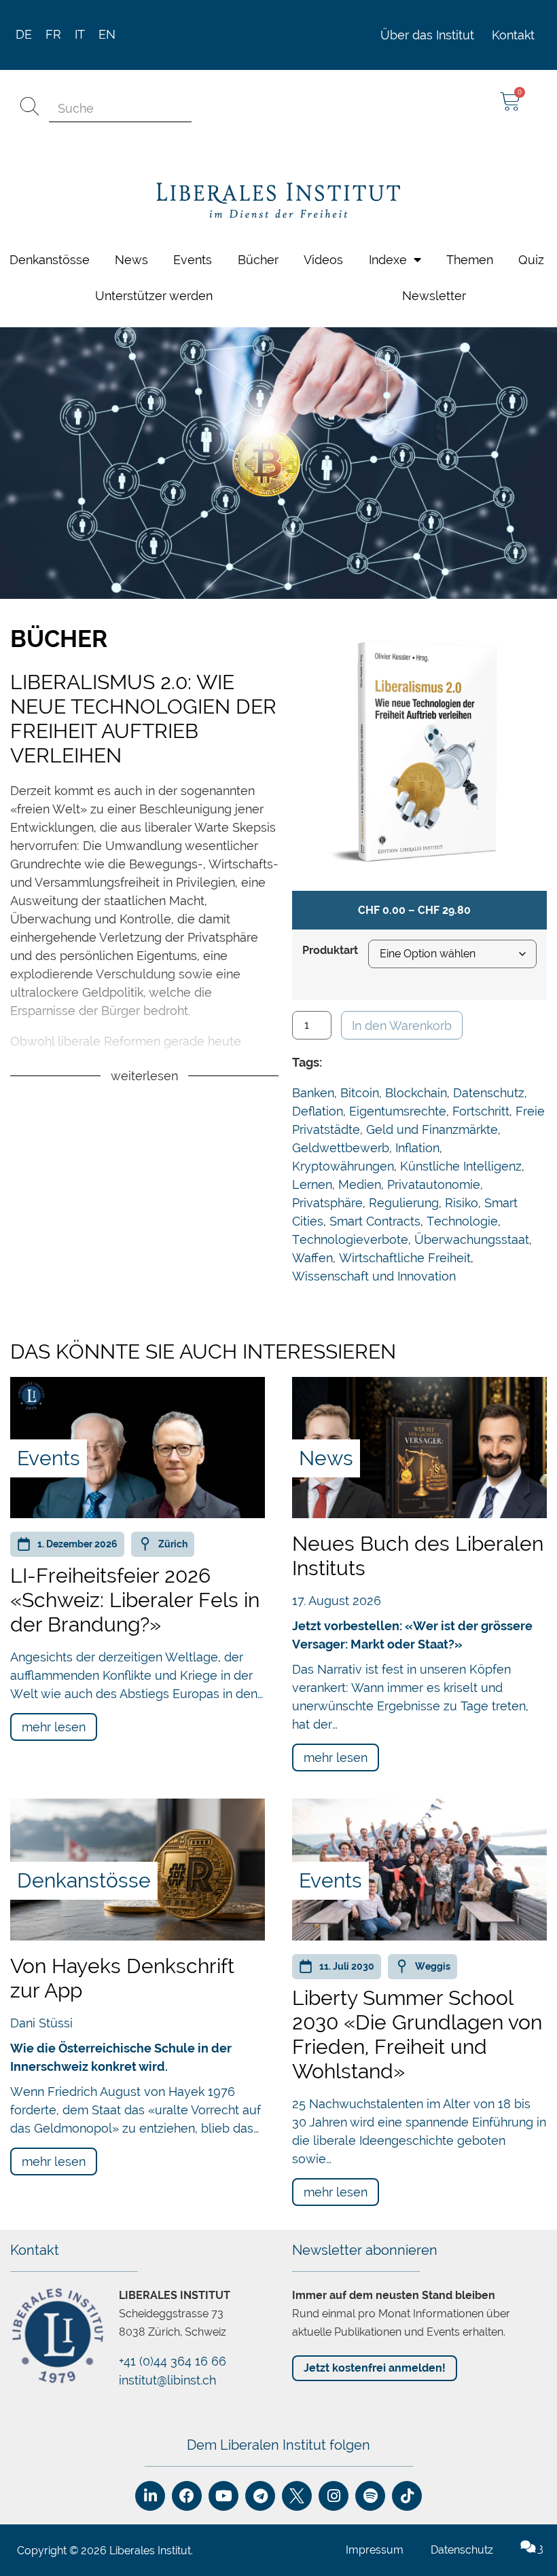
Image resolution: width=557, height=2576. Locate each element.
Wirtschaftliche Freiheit (405, 1258)
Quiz (531, 260)
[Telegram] (260, 2496)
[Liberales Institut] (278, 201)
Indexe (388, 260)
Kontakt (513, 35)
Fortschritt (481, 1111)
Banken (313, 1093)
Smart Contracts (375, 1221)
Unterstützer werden (154, 296)
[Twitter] (297, 2496)
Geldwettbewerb (341, 1148)
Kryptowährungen (343, 1166)
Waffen (312, 1258)
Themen (470, 260)
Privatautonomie (434, 1184)
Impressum (375, 2550)
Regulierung (404, 1203)
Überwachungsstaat (472, 1239)
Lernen (312, 1184)
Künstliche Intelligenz (461, 1166)
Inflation (417, 1148)
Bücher (258, 260)
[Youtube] (223, 2496)
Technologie (462, 1221)
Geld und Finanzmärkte (432, 1129)
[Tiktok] (407, 2496)
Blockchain (416, 1093)
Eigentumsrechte (398, 1111)
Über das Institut (427, 35)
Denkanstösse (50, 260)
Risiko (462, 1203)
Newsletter (434, 296)
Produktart (330, 951)
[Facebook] (187, 2496)
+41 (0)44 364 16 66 (173, 2361)
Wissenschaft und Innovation (374, 1276)
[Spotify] (370, 2496)
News (131, 260)
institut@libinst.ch (167, 2380)
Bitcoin (360, 1093)
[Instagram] (334, 2496)
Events (193, 260)
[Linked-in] (150, 2496)
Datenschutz (489, 1093)
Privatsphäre (327, 1203)
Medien (360, 1184)
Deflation (318, 1111)
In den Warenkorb (402, 1026)
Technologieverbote (350, 1239)
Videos (323, 260)
